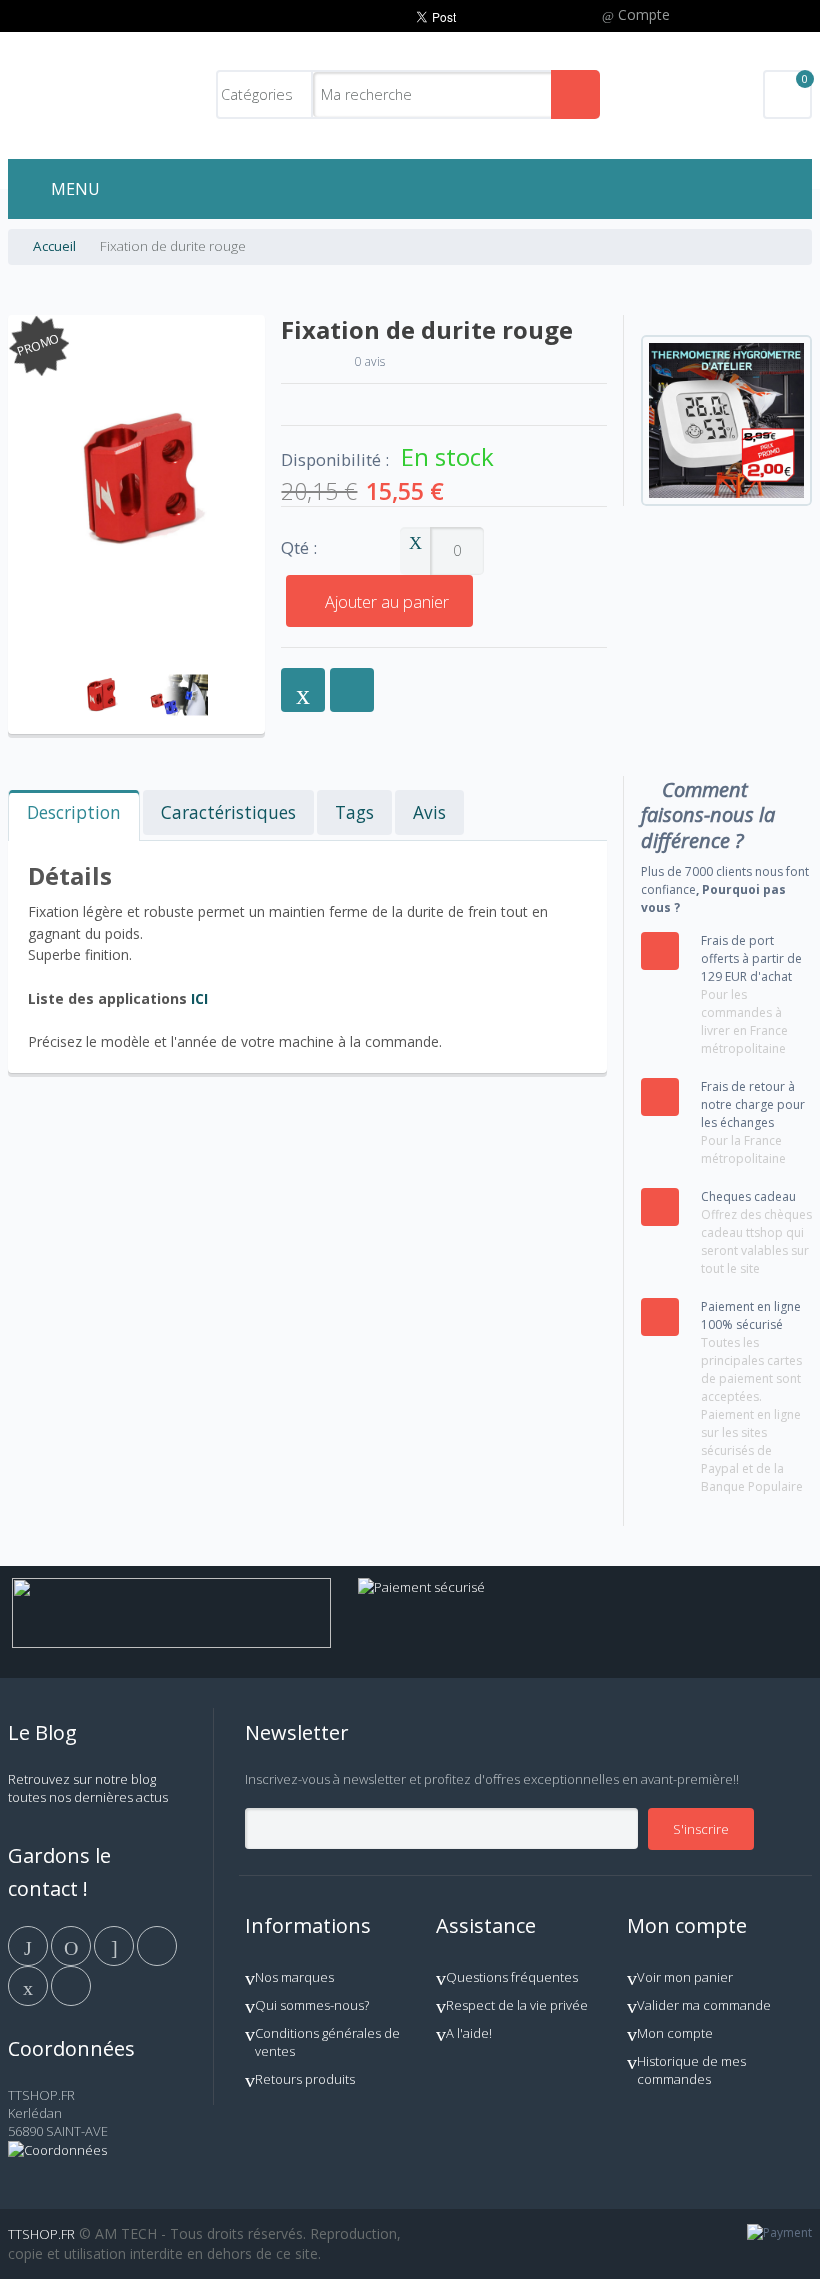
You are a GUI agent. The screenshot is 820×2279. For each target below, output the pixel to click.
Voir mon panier (685, 1977)
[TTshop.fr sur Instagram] (157, 1944)
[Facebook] (29, 1944)
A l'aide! (469, 2033)
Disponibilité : (335, 460)
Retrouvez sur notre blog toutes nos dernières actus (88, 1788)
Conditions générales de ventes (327, 2042)
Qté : (299, 548)
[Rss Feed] (71, 1984)
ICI (199, 998)
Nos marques (294, 1977)
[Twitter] (72, 1944)
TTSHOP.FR (41, 2234)
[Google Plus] (115, 1944)
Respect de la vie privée (517, 2005)
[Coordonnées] (57, 2150)
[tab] (74, 815)
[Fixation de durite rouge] (100, 664)
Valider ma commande (704, 2005)
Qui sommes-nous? (312, 2005)
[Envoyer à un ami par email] (303, 690)
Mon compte (675, 2033)
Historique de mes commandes (691, 2070)
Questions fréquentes (512, 1977)
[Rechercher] (575, 94)
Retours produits (305, 2079)
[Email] (29, 1984)
